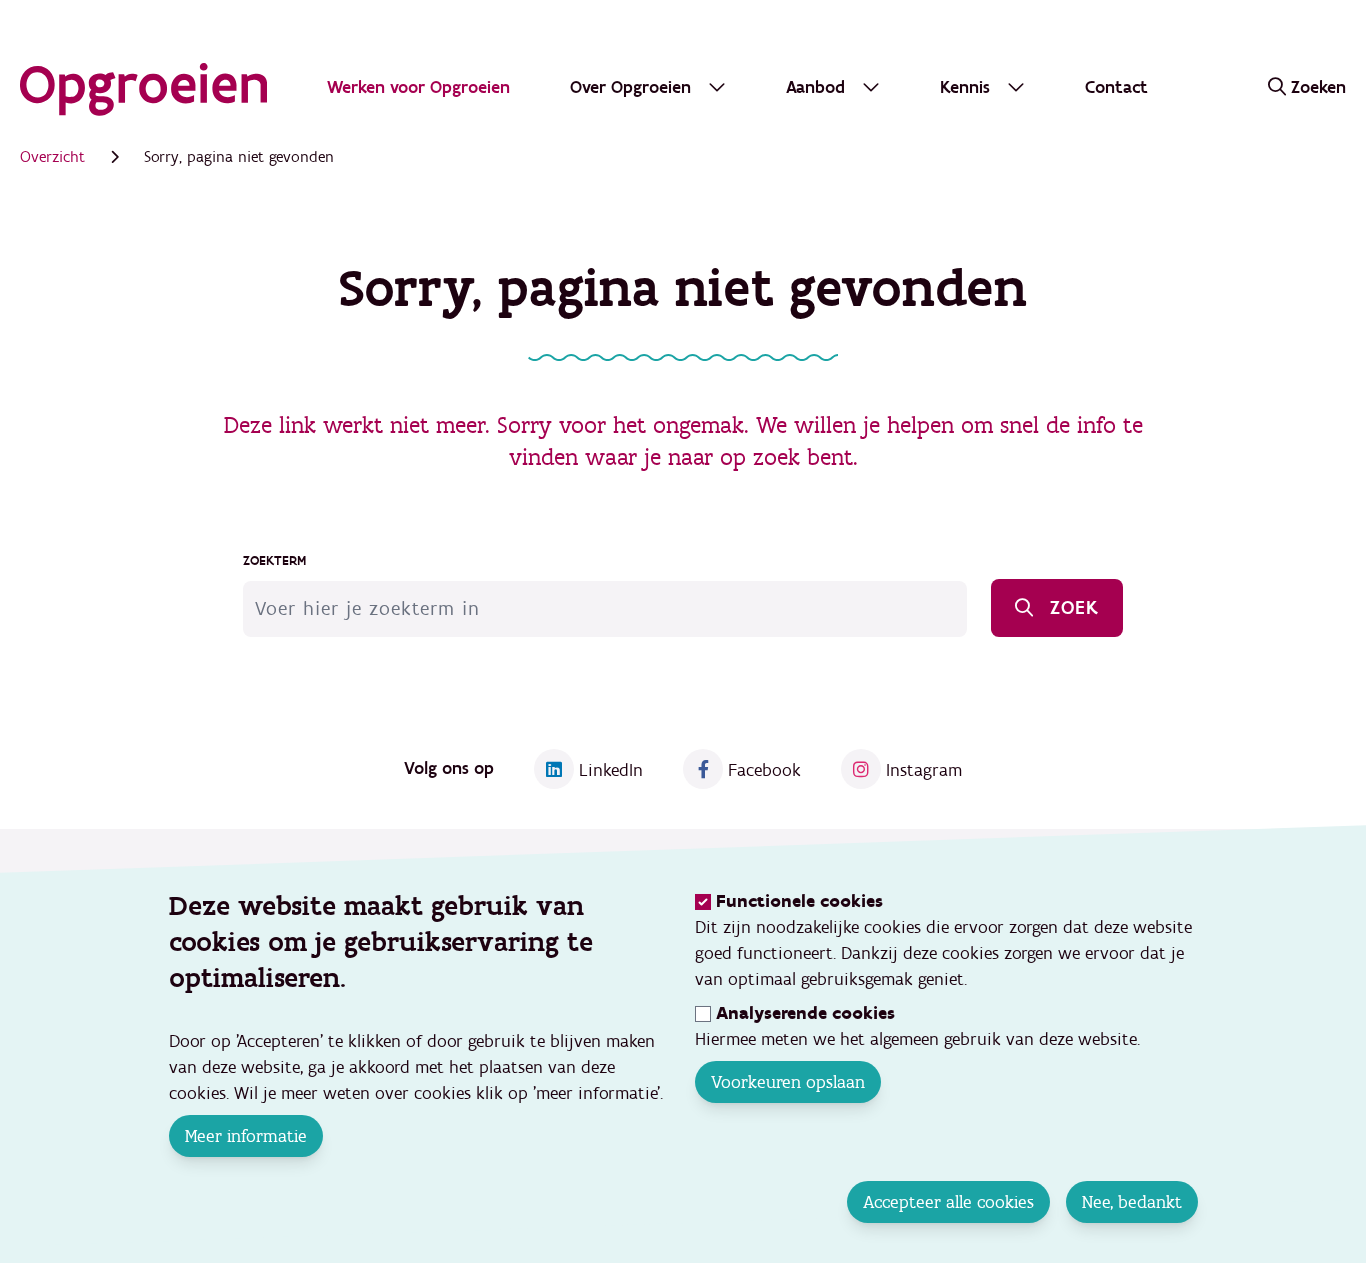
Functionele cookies (799, 901)
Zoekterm (274, 561)
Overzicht (52, 157)
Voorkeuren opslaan (788, 1082)
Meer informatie (246, 1136)
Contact (1116, 87)
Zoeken (1318, 87)
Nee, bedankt (1131, 1202)
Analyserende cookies (805, 1013)
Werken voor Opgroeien (418, 87)
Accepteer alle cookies (947, 1202)
